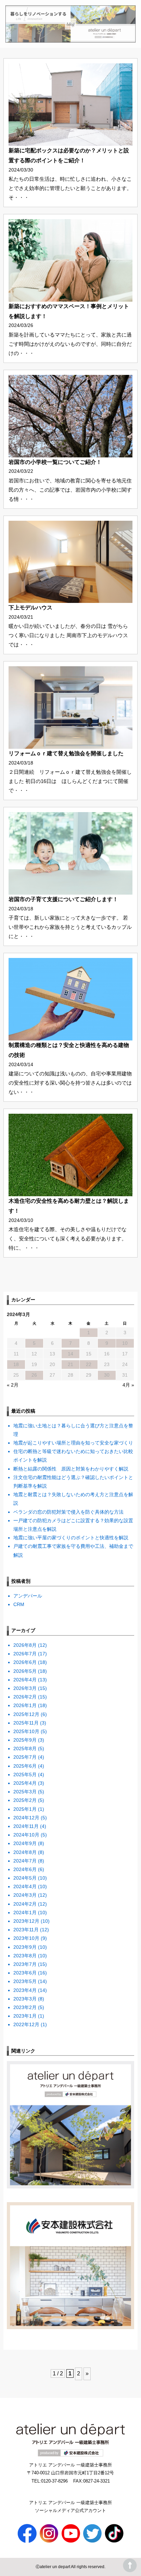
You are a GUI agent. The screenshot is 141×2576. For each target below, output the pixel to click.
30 (107, 1375)
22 (89, 1364)
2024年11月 (26, 1826)
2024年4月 (25, 1886)
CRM (19, 1604)
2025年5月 (25, 1775)
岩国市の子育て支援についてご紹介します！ (63, 899)
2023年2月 (25, 2007)
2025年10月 (26, 1731)
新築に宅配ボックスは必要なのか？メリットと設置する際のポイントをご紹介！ (69, 155)
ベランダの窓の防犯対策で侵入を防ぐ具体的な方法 (68, 1512)
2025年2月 (25, 1800)
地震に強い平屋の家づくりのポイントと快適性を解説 (71, 1538)
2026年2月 (25, 1697)
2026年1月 (25, 1705)
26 (34, 1375)
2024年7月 (25, 1861)
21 (70, 1364)
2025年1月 (25, 1809)
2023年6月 (25, 1973)
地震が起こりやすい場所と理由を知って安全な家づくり (73, 1443)
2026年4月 (25, 1680)
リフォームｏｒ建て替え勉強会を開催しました (66, 753)
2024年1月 (25, 1912)
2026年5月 (25, 1671)
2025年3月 (25, 1792)
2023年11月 (26, 1930)
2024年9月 (25, 1843)
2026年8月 (25, 1645)
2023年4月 (25, 1990)
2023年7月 (25, 1964)
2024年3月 (25, 1895)
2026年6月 (25, 1662)
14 (70, 1354)
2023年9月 (25, 1947)
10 (125, 1343)
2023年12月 (26, 1921)
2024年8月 (25, 1852)
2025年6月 (25, 1766)
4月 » (128, 1385)
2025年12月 (26, 1714)
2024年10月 (26, 1835)
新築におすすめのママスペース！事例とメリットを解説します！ (69, 311)
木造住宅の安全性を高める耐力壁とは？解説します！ (69, 1206)
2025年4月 (25, 1783)
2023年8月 (25, 1956)
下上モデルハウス (30, 608)
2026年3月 (25, 1688)
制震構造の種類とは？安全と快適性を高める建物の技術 (69, 1050)
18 (16, 1364)
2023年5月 (25, 1981)
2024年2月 (25, 1904)
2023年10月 (26, 1938)
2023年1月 (25, 2016)
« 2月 (13, 1385)
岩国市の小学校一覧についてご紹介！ (55, 462)
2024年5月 (25, 1878)
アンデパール (28, 1596)
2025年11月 (26, 1723)
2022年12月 (26, 2024)
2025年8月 (25, 1748)
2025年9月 (25, 1740)
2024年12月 (26, 1818)
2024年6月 (25, 1869)
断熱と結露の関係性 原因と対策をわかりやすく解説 (71, 1469)
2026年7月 (25, 1654)
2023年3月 (25, 1999)
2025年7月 (25, 1757)
